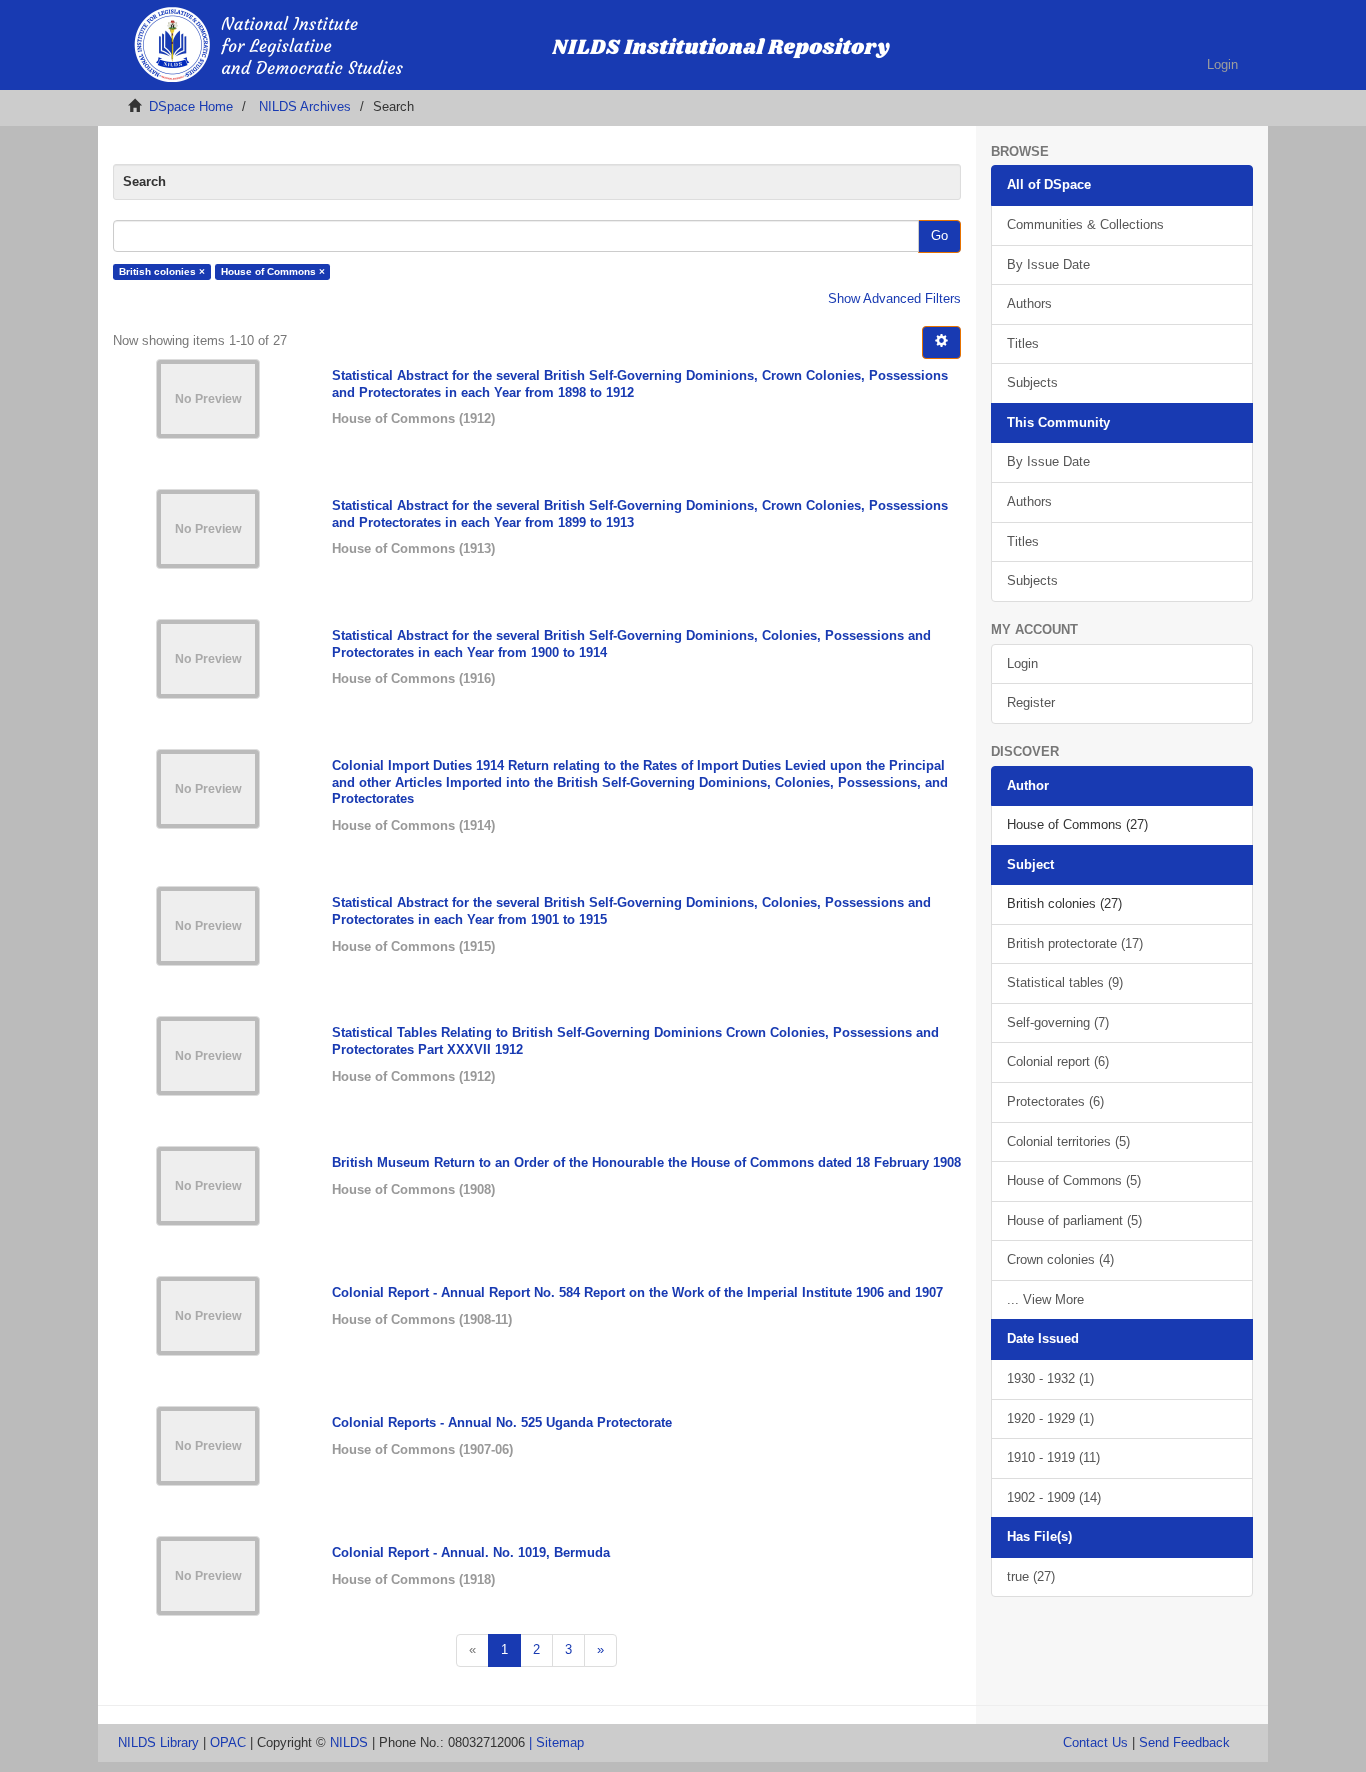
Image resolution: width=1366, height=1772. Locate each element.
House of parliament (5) (1074, 1220)
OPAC (228, 1742)
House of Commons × (273, 271)
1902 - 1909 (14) (1054, 1497)
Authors (1029, 303)
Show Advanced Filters (894, 298)
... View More (1045, 1299)
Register (1031, 702)
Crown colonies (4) (1060, 1259)
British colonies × (162, 271)
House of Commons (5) (1074, 1180)
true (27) (1031, 1576)
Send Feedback (1184, 1742)
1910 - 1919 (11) (1053, 1457)
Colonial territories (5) (1068, 1141)
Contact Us (1095, 1742)
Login (1022, 663)
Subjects (1032, 382)
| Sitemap (556, 1742)
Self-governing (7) (1058, 1022)
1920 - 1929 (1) (1050, 1418)
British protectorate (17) (1075, 943)
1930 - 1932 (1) (1050, 1378)
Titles (1023, 343)
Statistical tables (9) (1065, 982)
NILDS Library (158, 1742)
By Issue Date (1048, 264)
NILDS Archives (305, 106)
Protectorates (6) (1055, 1101)
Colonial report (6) (1058, 1061)
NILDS (349, 1742)
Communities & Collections (1085, 224)
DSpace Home (191, 106)
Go (939, 235)
